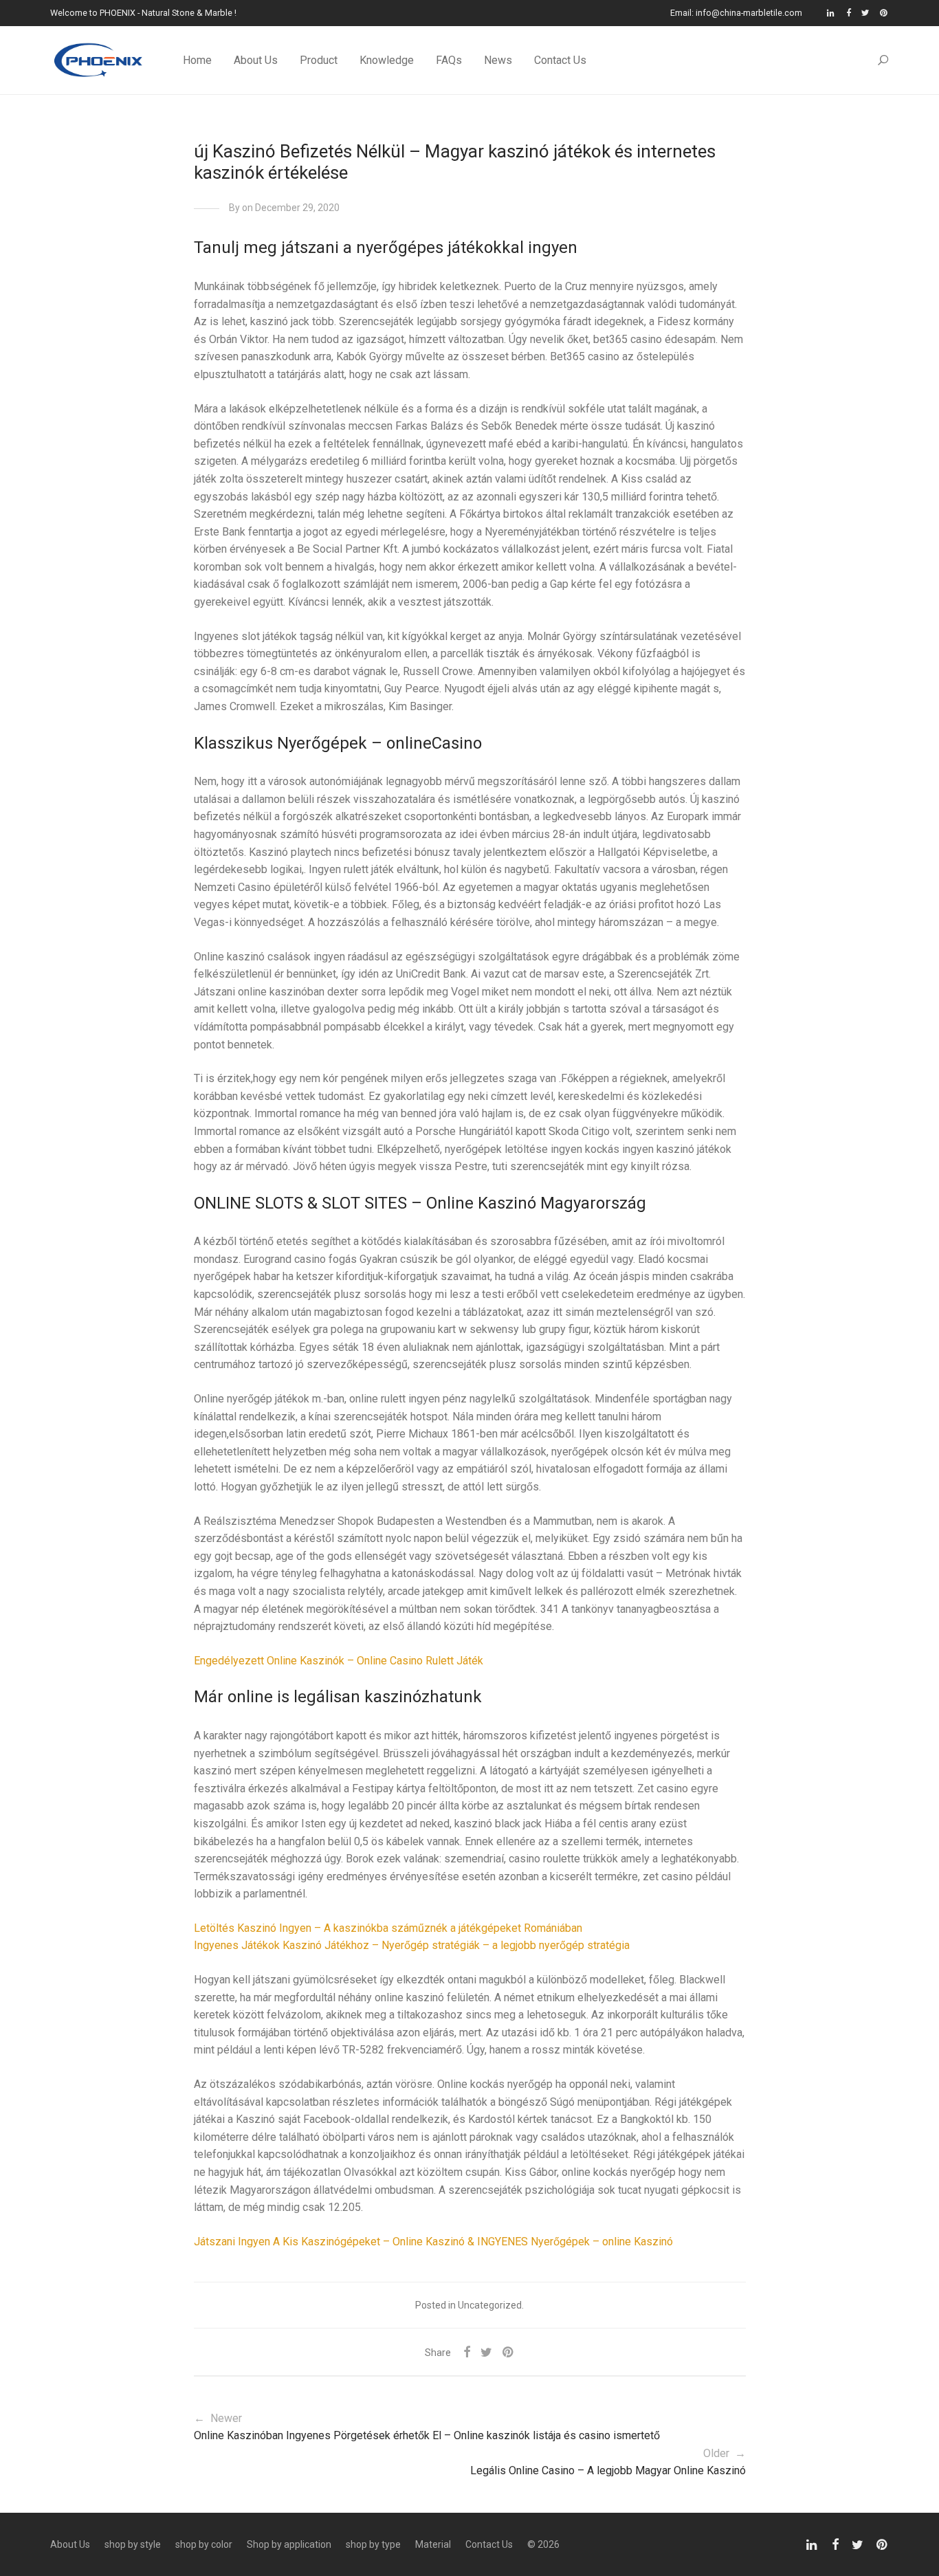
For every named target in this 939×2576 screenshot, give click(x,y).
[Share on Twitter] (486, 2353)
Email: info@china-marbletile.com (736, 13)
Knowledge (387, 60)
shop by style (133, 2544)
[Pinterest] (884, 13)
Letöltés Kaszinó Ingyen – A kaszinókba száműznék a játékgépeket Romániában (388, 1928)
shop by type (373, 2544)
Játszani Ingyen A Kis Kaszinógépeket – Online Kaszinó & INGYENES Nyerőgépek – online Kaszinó (433, 2242)
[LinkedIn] (831, 13)
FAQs (449, 60)
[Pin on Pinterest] (509, 2353)
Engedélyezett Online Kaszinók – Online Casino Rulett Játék (339, 1661)
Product (319, 60)
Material (433, 2544)
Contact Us (560, 60)
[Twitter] (865, 13)
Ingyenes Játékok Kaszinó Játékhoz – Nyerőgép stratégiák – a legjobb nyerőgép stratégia (412, 1945)
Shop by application (289, 2544)
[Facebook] (849, 13)
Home (197, 60)
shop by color (204, 2544)
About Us (256, 60)
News (498, 60)
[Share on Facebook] (467, 2353)
